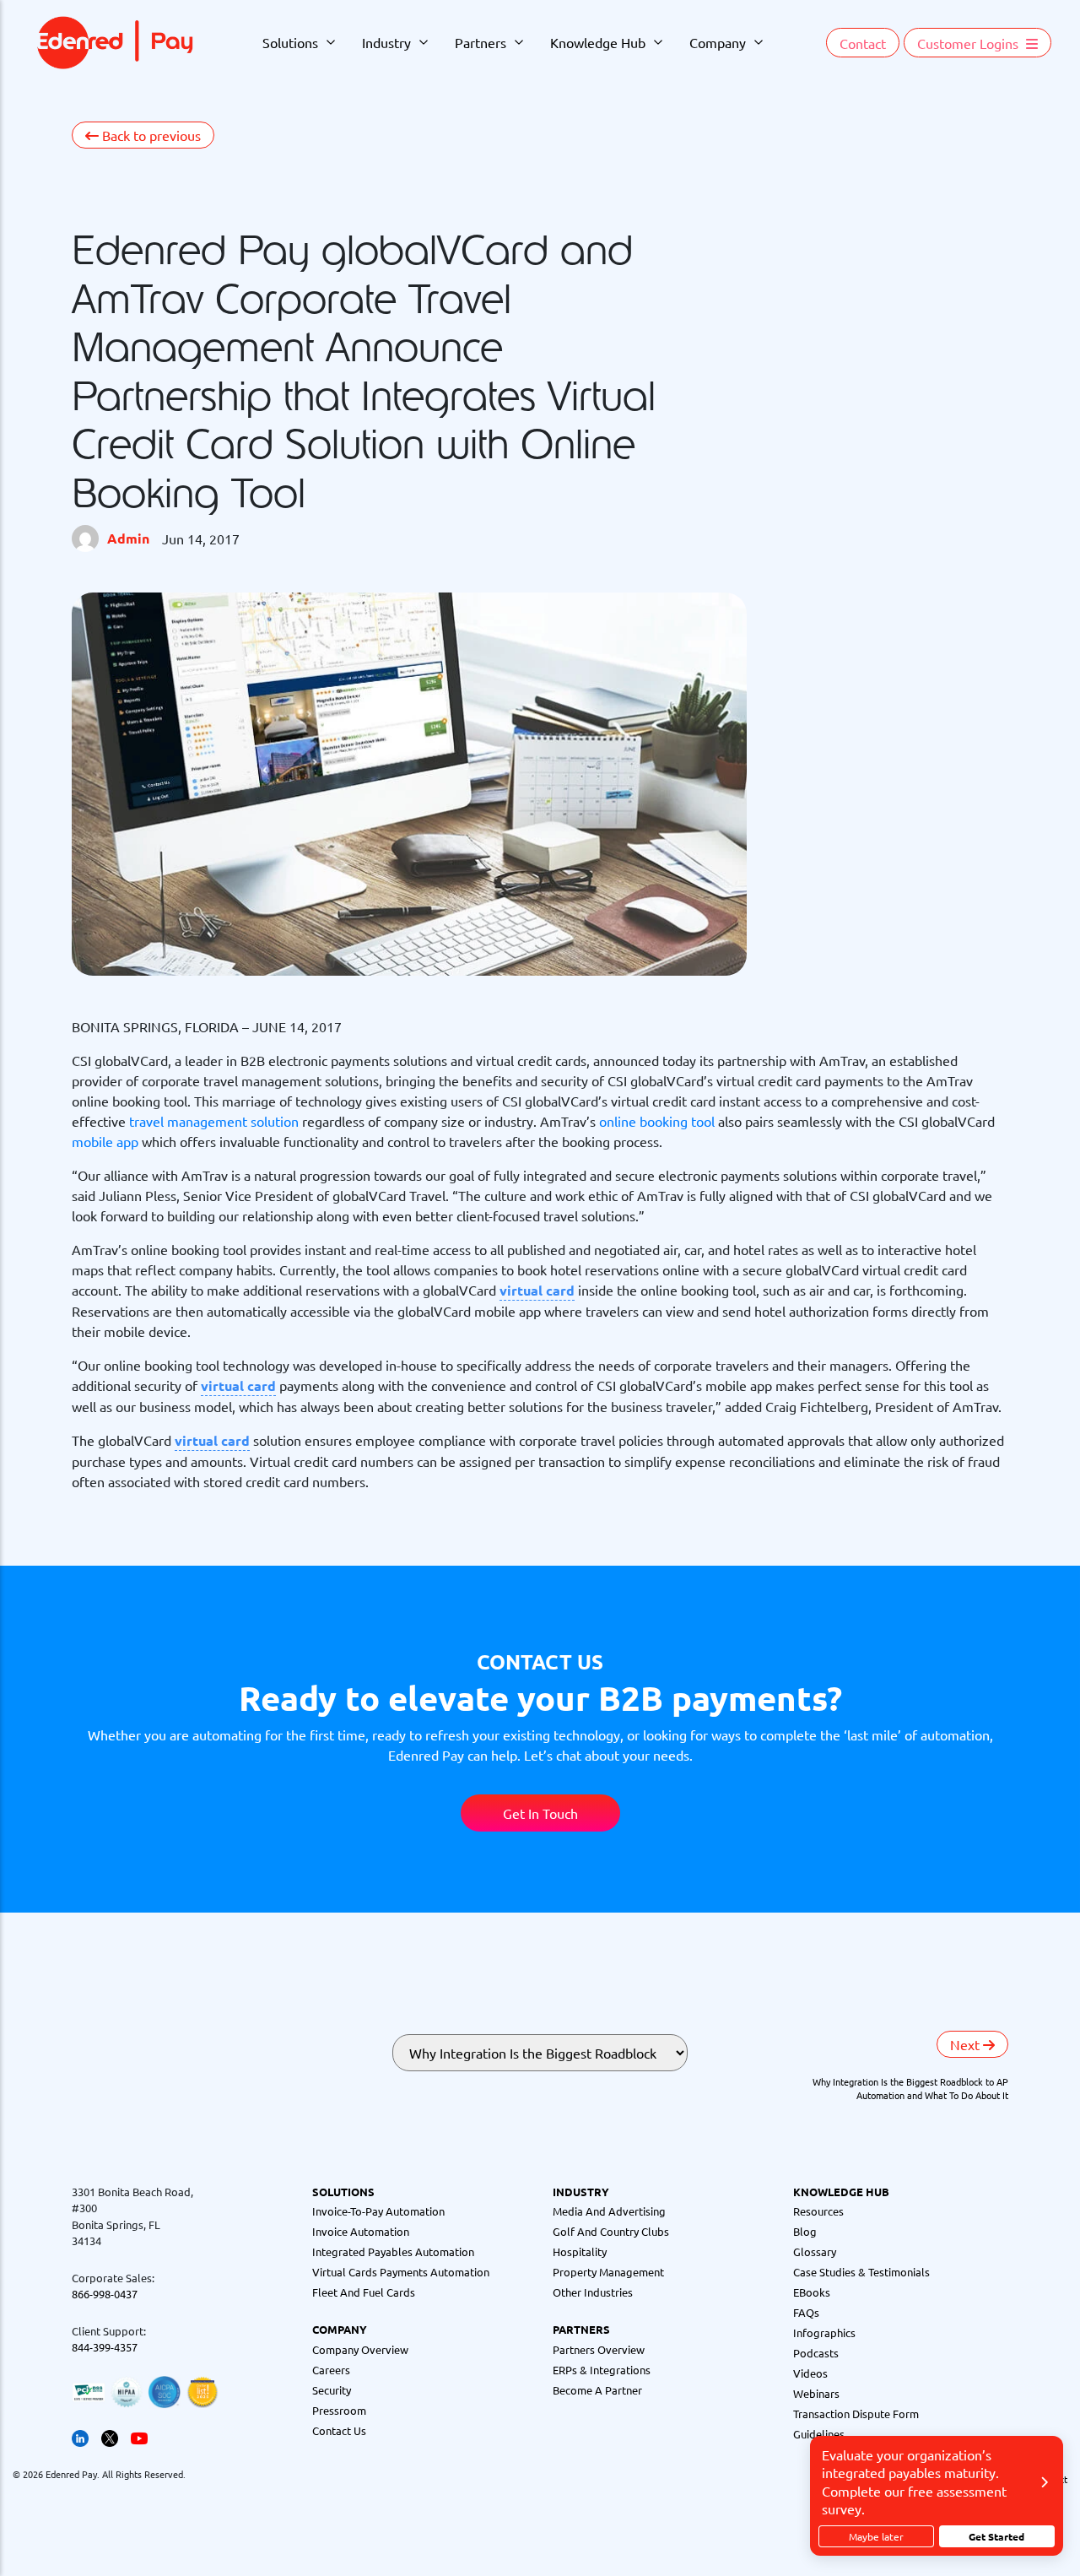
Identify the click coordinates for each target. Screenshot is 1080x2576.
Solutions (290, 42)
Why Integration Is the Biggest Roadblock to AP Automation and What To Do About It (910, 2089)
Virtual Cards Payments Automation (401, 2272)
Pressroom (339, 2410)
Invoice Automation (361, 2231)
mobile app (105, 1141)
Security (332, 2390)
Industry (386, 42)
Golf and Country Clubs (611, 2231)
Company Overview (360, 2349)
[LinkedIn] (80, 2437)
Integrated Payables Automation (393, 2251)
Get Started (996, 2536)
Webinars (816, 2393)
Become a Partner (597, 2390)
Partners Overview (599, 2349)
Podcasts (816, 2353)
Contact (863, 43)
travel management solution (214, 1121)
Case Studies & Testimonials (861, 2272)
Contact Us (339, 2430)
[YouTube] (139, 2437)
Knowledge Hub (598, 42)
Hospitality (580, 2251)
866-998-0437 (105, 2294)
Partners (481, 42)
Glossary (815, 2251)
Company (718, 42)
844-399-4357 (105, 2347)
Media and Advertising (609, 2211)
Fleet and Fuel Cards (364, 2292)
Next (967, 2044)
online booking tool (657, 1121)
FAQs (806, 2312)
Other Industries (593, 2292)
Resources (818, 2211)
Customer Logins (969, 43)
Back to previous (150, 135)
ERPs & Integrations (602, 2370)
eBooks (812, 2292)
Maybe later (876, 2536)
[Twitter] (110, 2437)
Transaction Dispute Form (856, 2414)
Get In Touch (540, 1813)
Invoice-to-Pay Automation (378, 2211)
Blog (805, 2231)
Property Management (608, 2272)
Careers (331, 2370)
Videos (810, 2373)
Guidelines (819, 2434)
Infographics (824, 2332)
